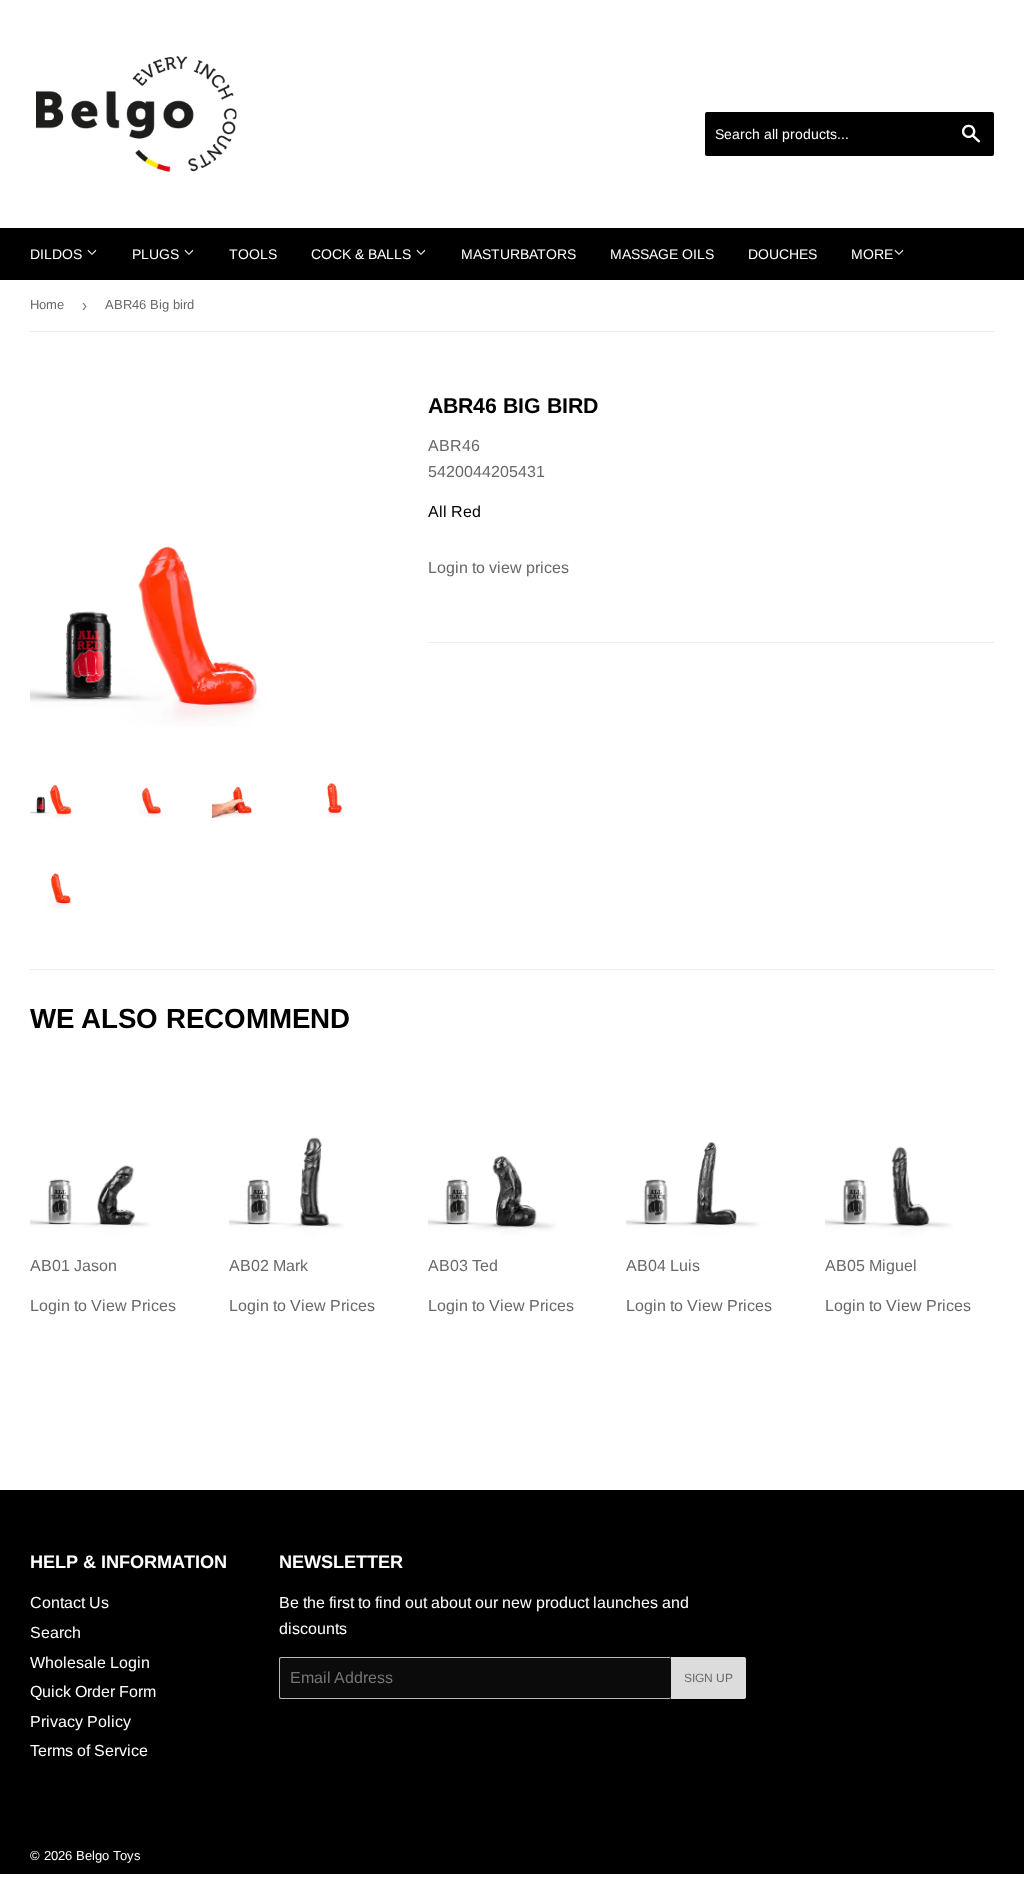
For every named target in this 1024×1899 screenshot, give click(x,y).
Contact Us (69, 1602)
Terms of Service (89, 1750)
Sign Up (708, 1678)
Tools (253, 254)
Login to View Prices (103, 1286)
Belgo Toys (108, 1855)
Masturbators (518, 254)
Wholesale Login (90, 1662)
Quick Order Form (93, 1691)
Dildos (58, 254)
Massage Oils (662, 254)
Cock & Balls (363, 254)
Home (47, 304)
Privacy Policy (80, 1721)
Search (55, 1632)
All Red (454, 511)
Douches (782, 254)
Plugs (157, 254)
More (872, 254)
